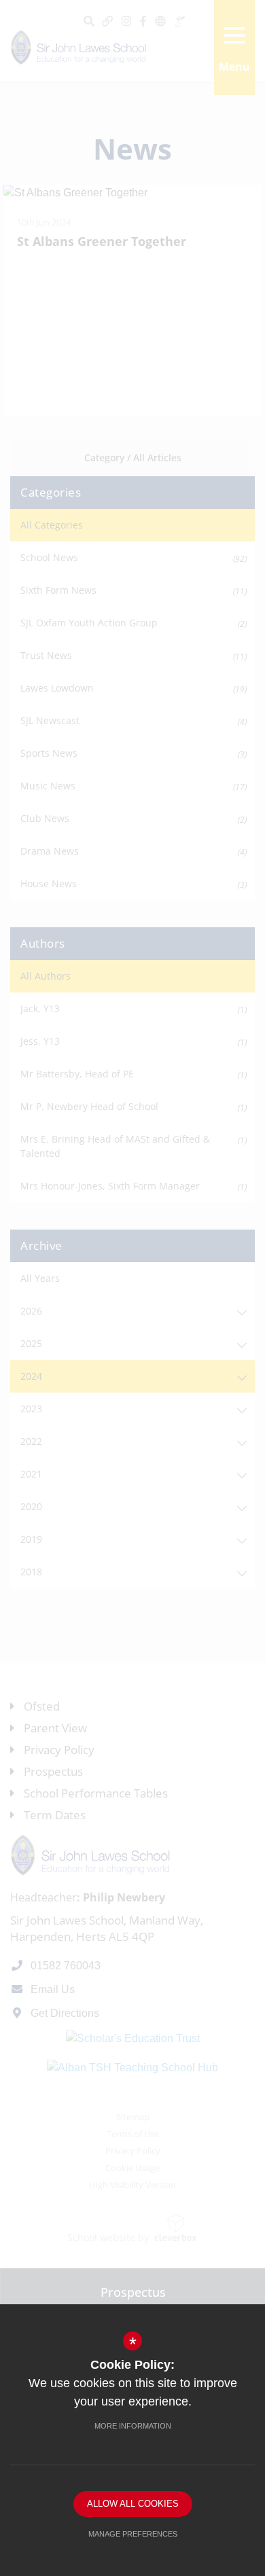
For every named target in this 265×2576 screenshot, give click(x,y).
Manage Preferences (133, 2534)
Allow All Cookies (133, 2504)
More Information (133, 2426)
